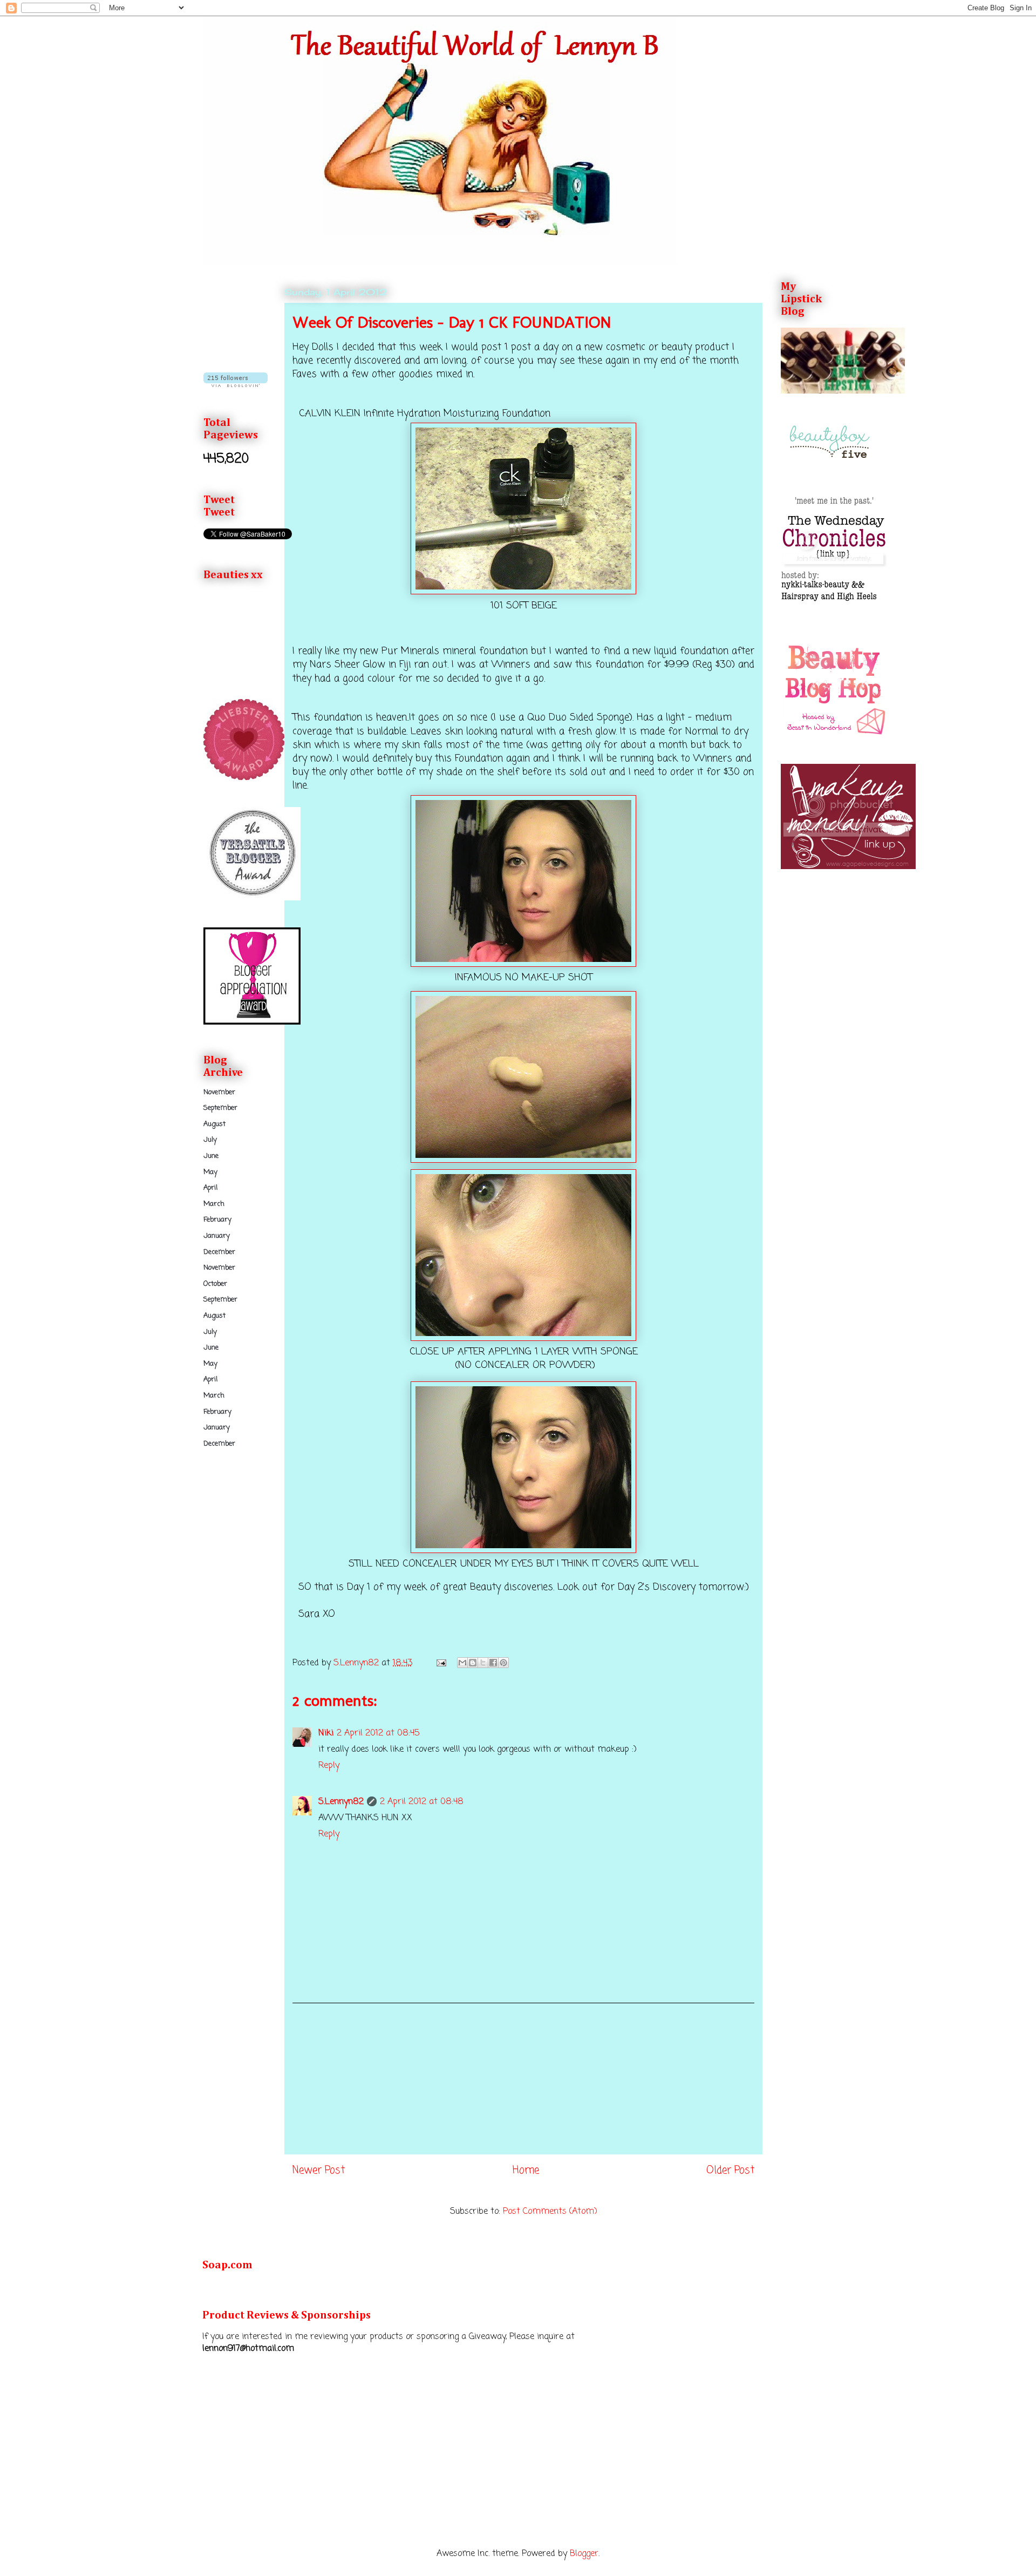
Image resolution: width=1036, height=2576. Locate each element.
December (219, 1252)
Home (526, 2170)
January (217, 1236)
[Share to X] (483, 1663)
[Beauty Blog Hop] (835, 735)
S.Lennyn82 (341, 1802)
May (210, 1172)
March (214, 1204)
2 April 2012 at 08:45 (378, 1733)
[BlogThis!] (473, 1663)
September (220, 1108)
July (210, 1140)
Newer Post (319, 2170)
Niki (326, 1733)
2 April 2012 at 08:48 (422, 1802)
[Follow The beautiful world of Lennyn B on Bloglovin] (236, 385)
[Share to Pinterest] (503, 1663)
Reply (329, 1766)
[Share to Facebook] (493, 1663)
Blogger (584, 2554)
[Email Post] (441, 1663)
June (211, 1156)
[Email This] (462, 1663)
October (215, 1284)
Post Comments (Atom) (550, 2212)
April (210, 1188)
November (219, 1092)
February (217, 1220)
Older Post (730, 2170)
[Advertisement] (523, 2079)
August (214, 1124)
